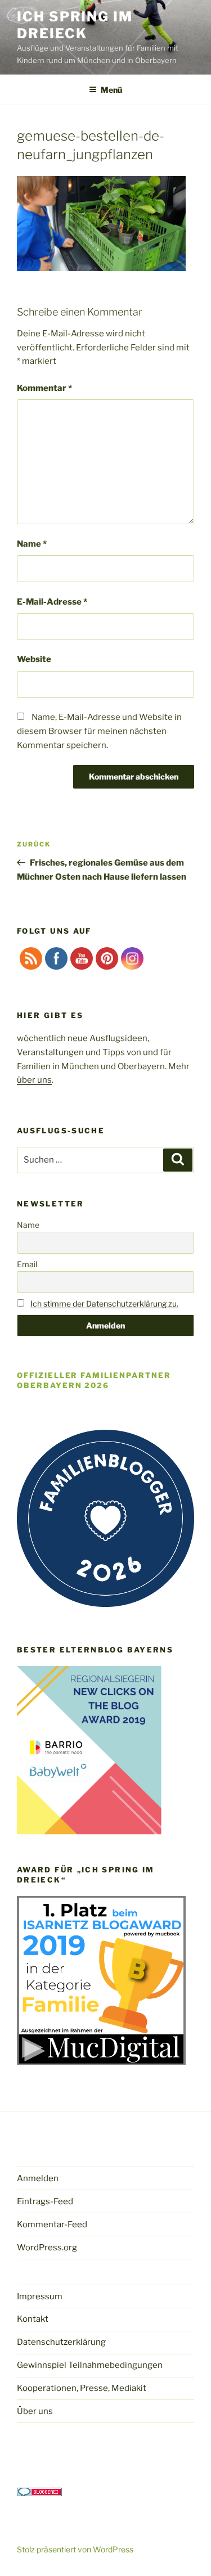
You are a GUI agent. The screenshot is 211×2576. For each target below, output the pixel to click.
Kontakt (33, 2319)
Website (34, 659)
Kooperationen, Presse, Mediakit (82, 2388)
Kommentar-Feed (52, 2224)
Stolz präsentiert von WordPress (75, 2549)
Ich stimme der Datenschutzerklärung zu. (104, 1303)
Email (27, 1264)
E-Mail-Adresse (52, 602)
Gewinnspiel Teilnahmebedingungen (90, 2365)
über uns (34, 1080)
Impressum (40, 2296)
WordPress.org (47, 2248)
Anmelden (38, 2178)
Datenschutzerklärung (61, 2342)
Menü (111, 90)
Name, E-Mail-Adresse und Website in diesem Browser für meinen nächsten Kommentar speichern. (99, 731)
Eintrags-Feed (45, 2201)
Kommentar (44, 388)
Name (32, 544)
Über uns (35, 2411)
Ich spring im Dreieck (75, 25)
